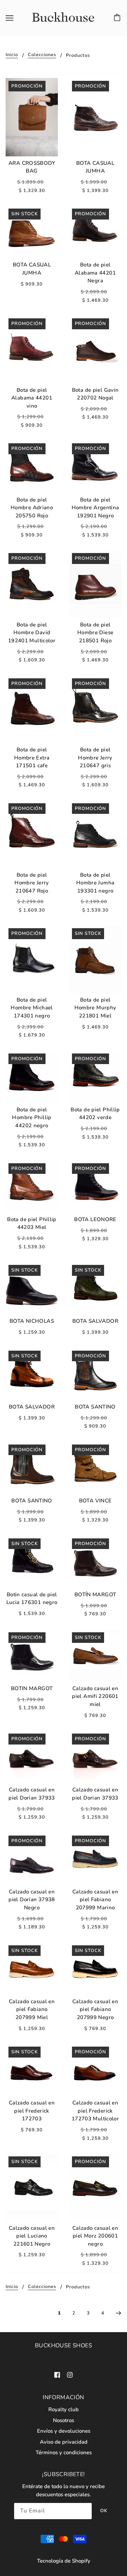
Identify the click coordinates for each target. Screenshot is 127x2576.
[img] (57, 2374)
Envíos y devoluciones (64, 2431)
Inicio (12, 55)
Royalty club (64, 2409)
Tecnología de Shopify (64, 2561)
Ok (104, 2511)
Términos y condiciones (64, 2452)
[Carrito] (118, 18)
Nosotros (64, 2420)
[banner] (62, 18)
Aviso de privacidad (64, 2442)
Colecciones (42, 55)
